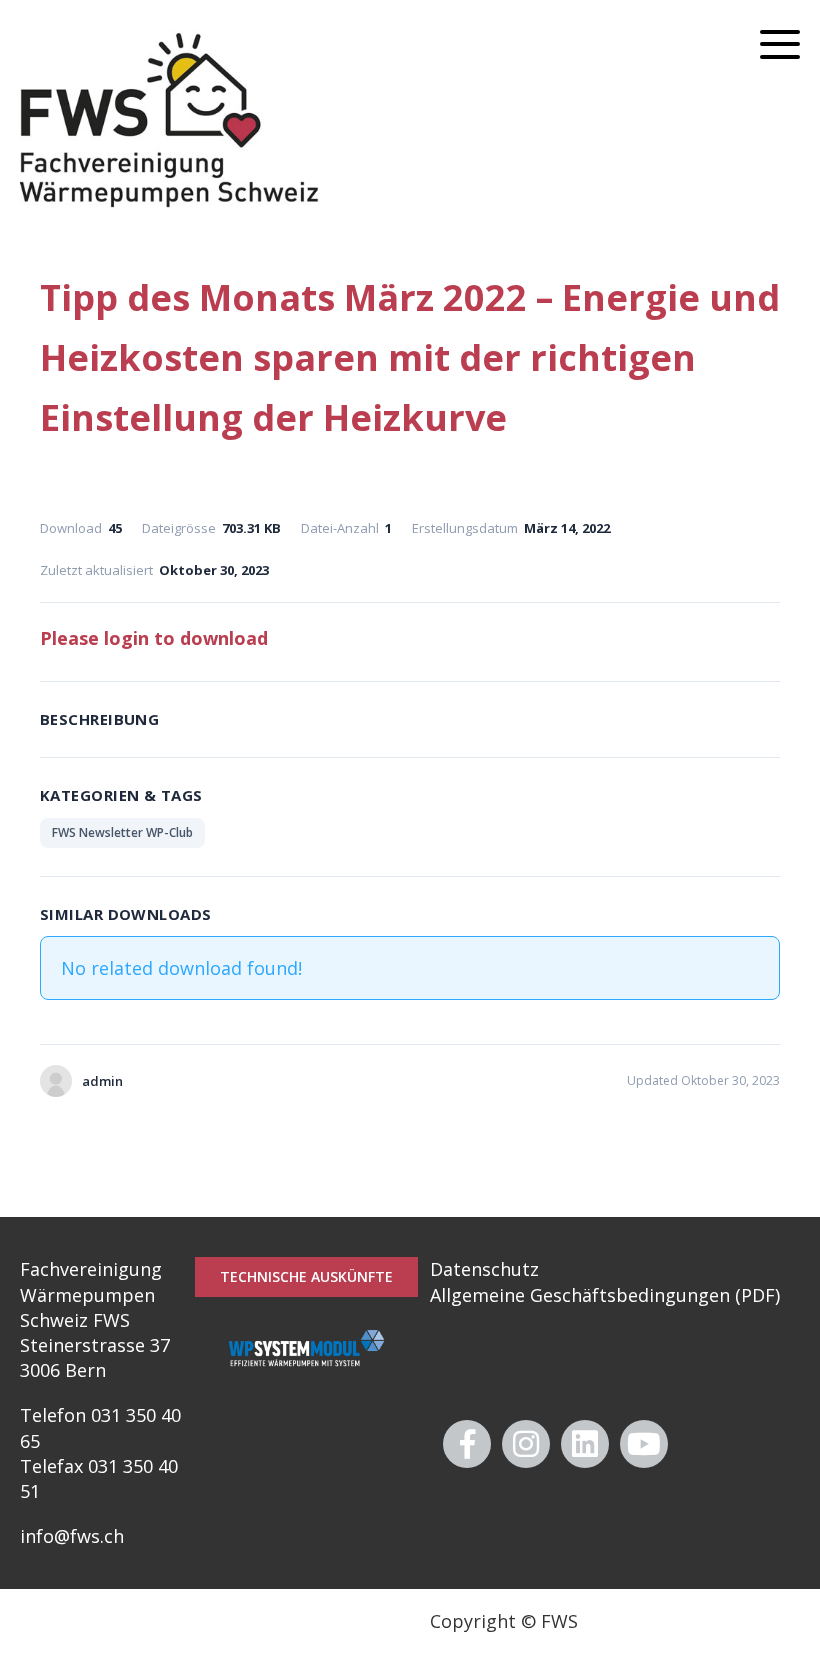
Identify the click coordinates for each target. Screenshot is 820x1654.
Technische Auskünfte (306, 1276)
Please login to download (154, 638)
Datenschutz (484, 1269)
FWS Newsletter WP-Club (122, 832)
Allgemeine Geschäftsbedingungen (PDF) (605, 1295)
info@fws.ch (72, 1536)
